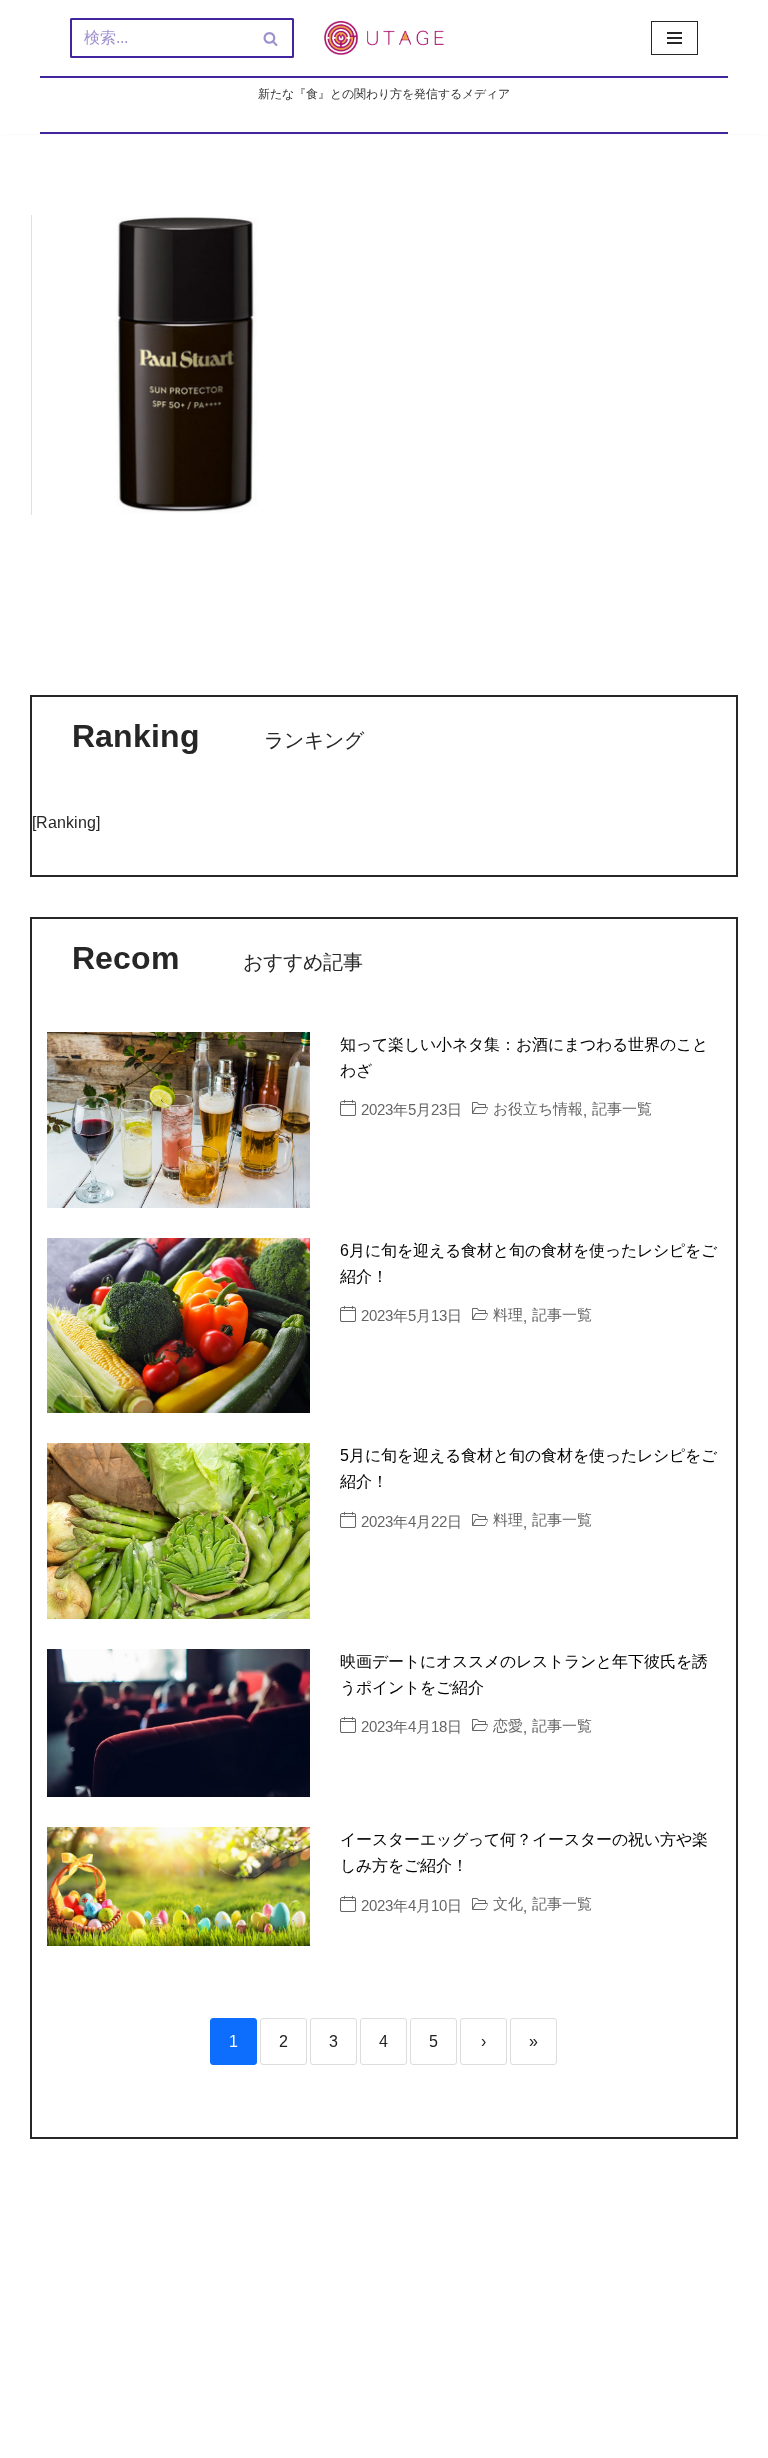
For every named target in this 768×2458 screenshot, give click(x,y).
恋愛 (508, 1725)
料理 (508, 1314)
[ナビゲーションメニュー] (674, 38)
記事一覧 (622, 1108)
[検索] (271, 38)
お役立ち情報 (538, 1108)
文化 (508, 1903)
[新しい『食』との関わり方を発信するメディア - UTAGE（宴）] (384, 38)
